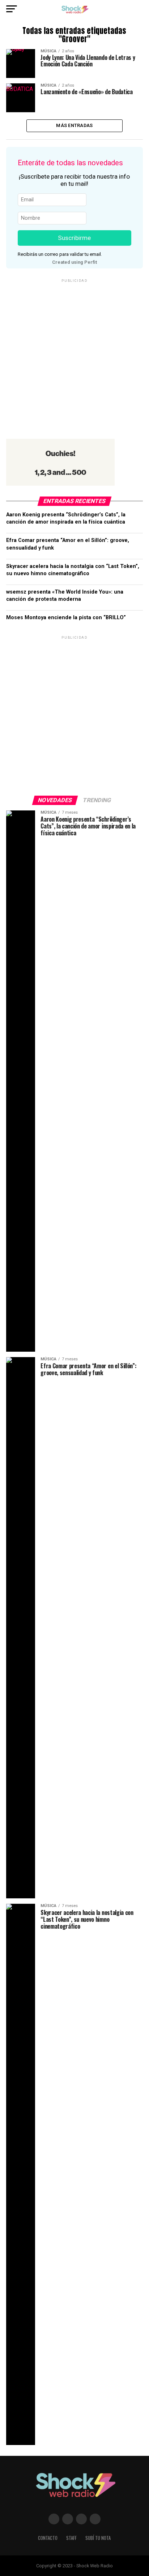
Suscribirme (74, 238)
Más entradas (74, 125)
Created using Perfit (74, 262)
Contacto (48, 2538)
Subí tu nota (98, 2538)
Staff (71, 2538)
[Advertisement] (74, 358)
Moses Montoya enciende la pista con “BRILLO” (66, 618)
